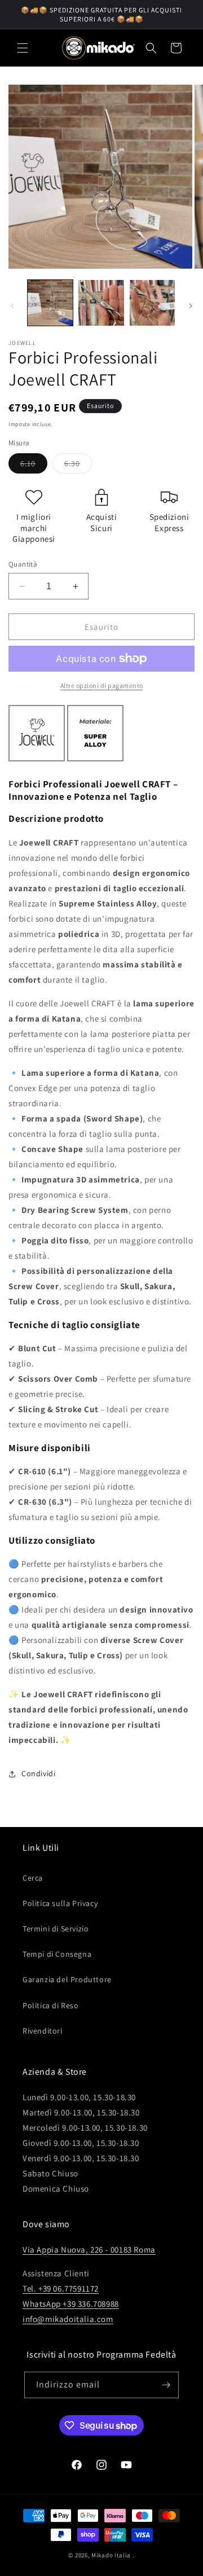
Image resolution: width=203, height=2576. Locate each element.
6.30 (78, 466)
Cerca (33, 1878)
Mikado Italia (111, 2555)
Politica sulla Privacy (60, 1903)
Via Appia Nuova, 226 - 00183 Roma (89, 2249)
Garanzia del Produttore (67, 1979)
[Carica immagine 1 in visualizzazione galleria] (50, 303)
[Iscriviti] (166, 2385)
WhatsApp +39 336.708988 (71, 2304)
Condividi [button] (38, 1773)
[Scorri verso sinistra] (12, 306)
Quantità (23, 564)
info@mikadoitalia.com (68, 2319)
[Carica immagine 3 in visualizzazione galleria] (152, 303)
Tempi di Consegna (57, 1954)
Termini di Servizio (56, 1929)
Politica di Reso (51, 2005)
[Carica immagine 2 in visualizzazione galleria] (101, 303)
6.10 (34, 466)
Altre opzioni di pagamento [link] (102, 685)
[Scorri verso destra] (191, 306)
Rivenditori (43, 2031)
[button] (23, 48)
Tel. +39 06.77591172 (61, 2288)
